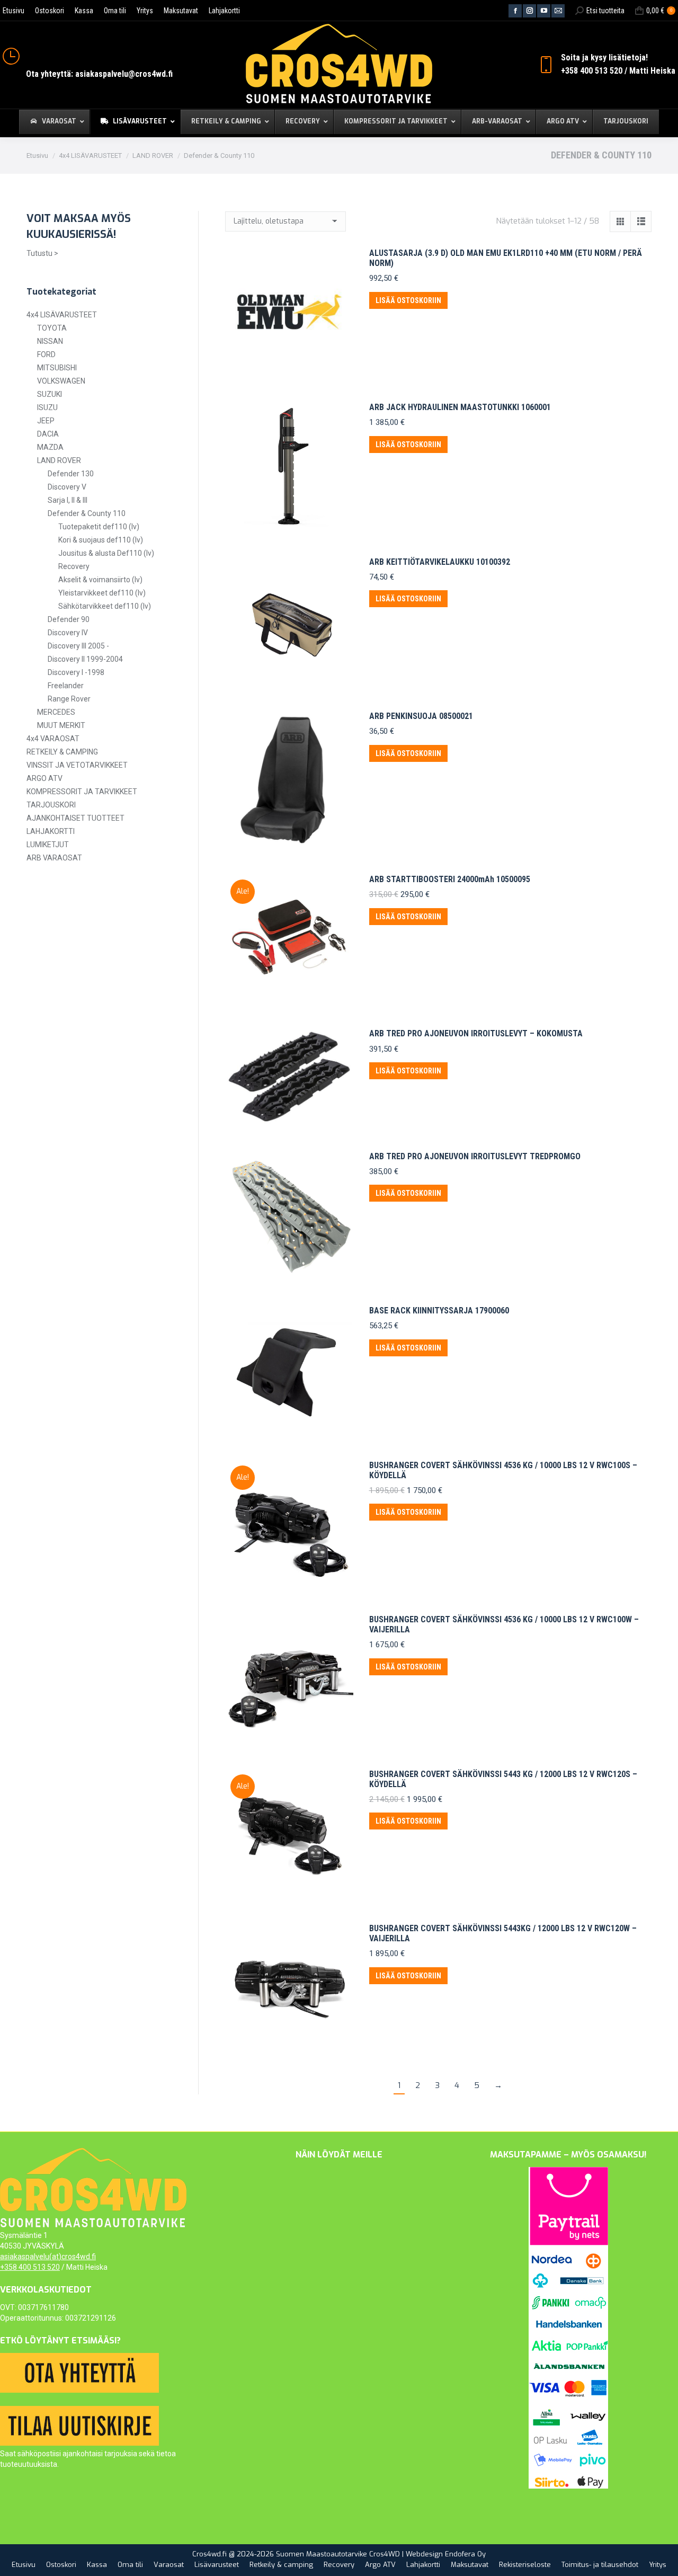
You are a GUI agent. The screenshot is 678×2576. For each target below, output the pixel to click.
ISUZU (47, 407)
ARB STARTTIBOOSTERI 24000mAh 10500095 (450, 879)
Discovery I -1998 (76, 672)
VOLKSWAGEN (61, 381)
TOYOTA (52, 328)
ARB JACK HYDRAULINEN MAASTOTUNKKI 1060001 (460, 407)
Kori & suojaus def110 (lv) (101, 540)
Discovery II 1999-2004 (85, 659)
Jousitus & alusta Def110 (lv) (106, 553)
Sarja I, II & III (68, 500)
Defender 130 (71, 474)
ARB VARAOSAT (54, 858)
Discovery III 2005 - (78, 646)
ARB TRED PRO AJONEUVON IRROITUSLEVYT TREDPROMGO (475, 1156)
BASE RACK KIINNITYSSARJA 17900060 (439, 1311)
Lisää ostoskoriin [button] (408, 300)
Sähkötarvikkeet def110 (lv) (105, 606)
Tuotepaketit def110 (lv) (99, 527)
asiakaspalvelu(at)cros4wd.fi (48, 2257)
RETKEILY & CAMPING (62, 752)
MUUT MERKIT (61, 725)
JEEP (46, 421)
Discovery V (67, 487)
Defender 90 (69, 619)
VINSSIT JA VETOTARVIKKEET (77, 765)
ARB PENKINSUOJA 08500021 (421, 716)
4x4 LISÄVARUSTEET (62, 315)
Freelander (66, 686)
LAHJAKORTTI (51, 831)
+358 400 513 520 (30, 2267)
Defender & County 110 (87, 513)
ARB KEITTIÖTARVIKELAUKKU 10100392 (440, 562)
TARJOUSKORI (51, 805)
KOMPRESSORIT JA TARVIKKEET (82, 792)
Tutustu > (42, 253)
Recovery (74, 566)
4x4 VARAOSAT (53, 739)
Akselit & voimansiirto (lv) (100, 580)
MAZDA (50, 447)
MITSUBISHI (57, 368)
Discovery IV (68, 633)
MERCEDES (56, 712)
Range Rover (69, 699)
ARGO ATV (44, 778)
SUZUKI (50, 394)
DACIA (48, 434)
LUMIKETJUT (48, 845)
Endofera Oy (465, 2554)
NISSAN (50, 341)
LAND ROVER (59, 460)
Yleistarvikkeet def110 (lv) (102, 593)
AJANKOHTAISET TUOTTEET (75, 818)
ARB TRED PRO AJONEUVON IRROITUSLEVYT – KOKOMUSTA (476, 1033)
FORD (46, 354)
